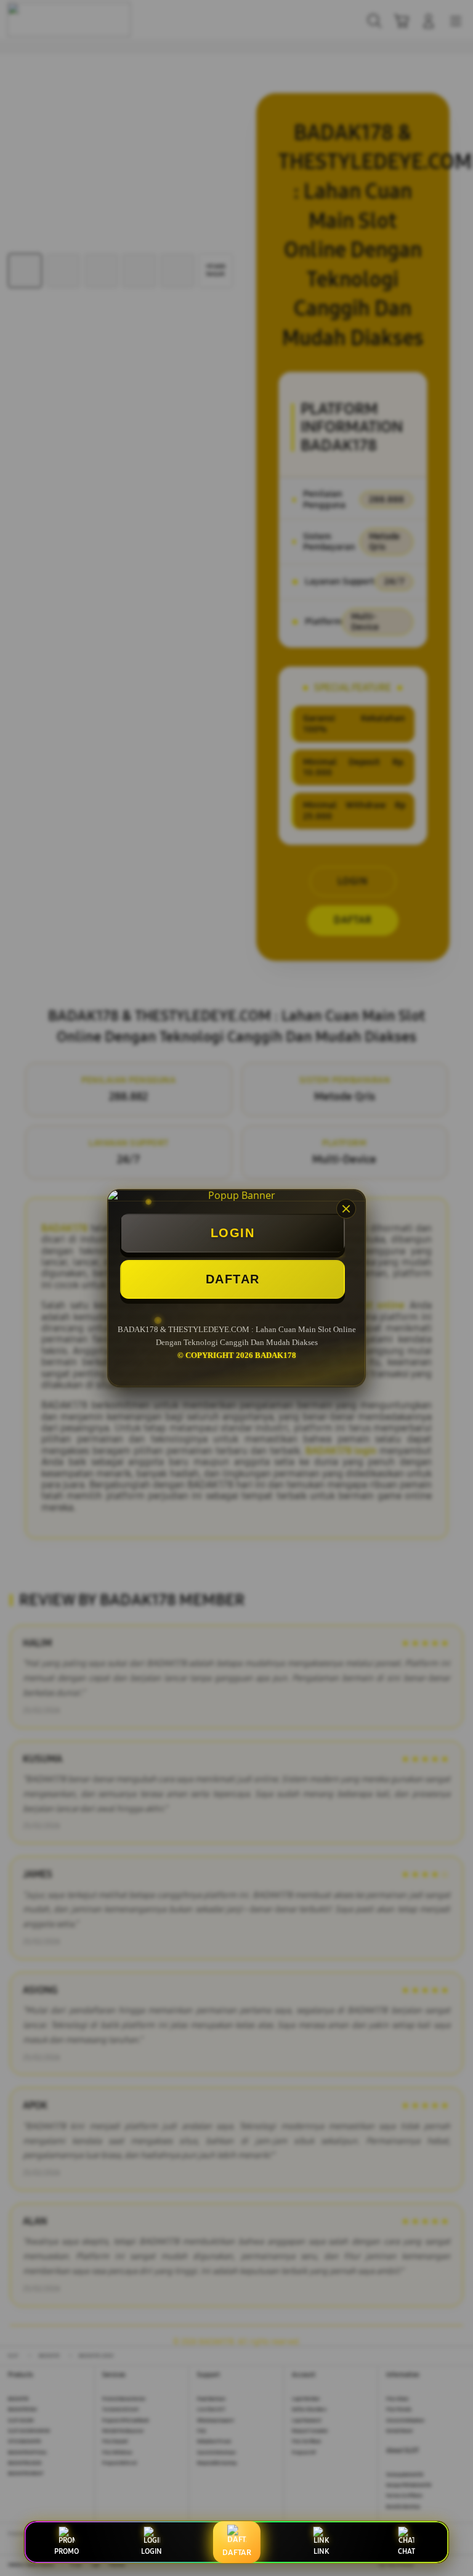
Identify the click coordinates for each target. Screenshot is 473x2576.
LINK (321, 2551)
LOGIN (233, 1233)
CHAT (406, 2551)
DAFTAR (233, 1279)
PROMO (67, 2551)
